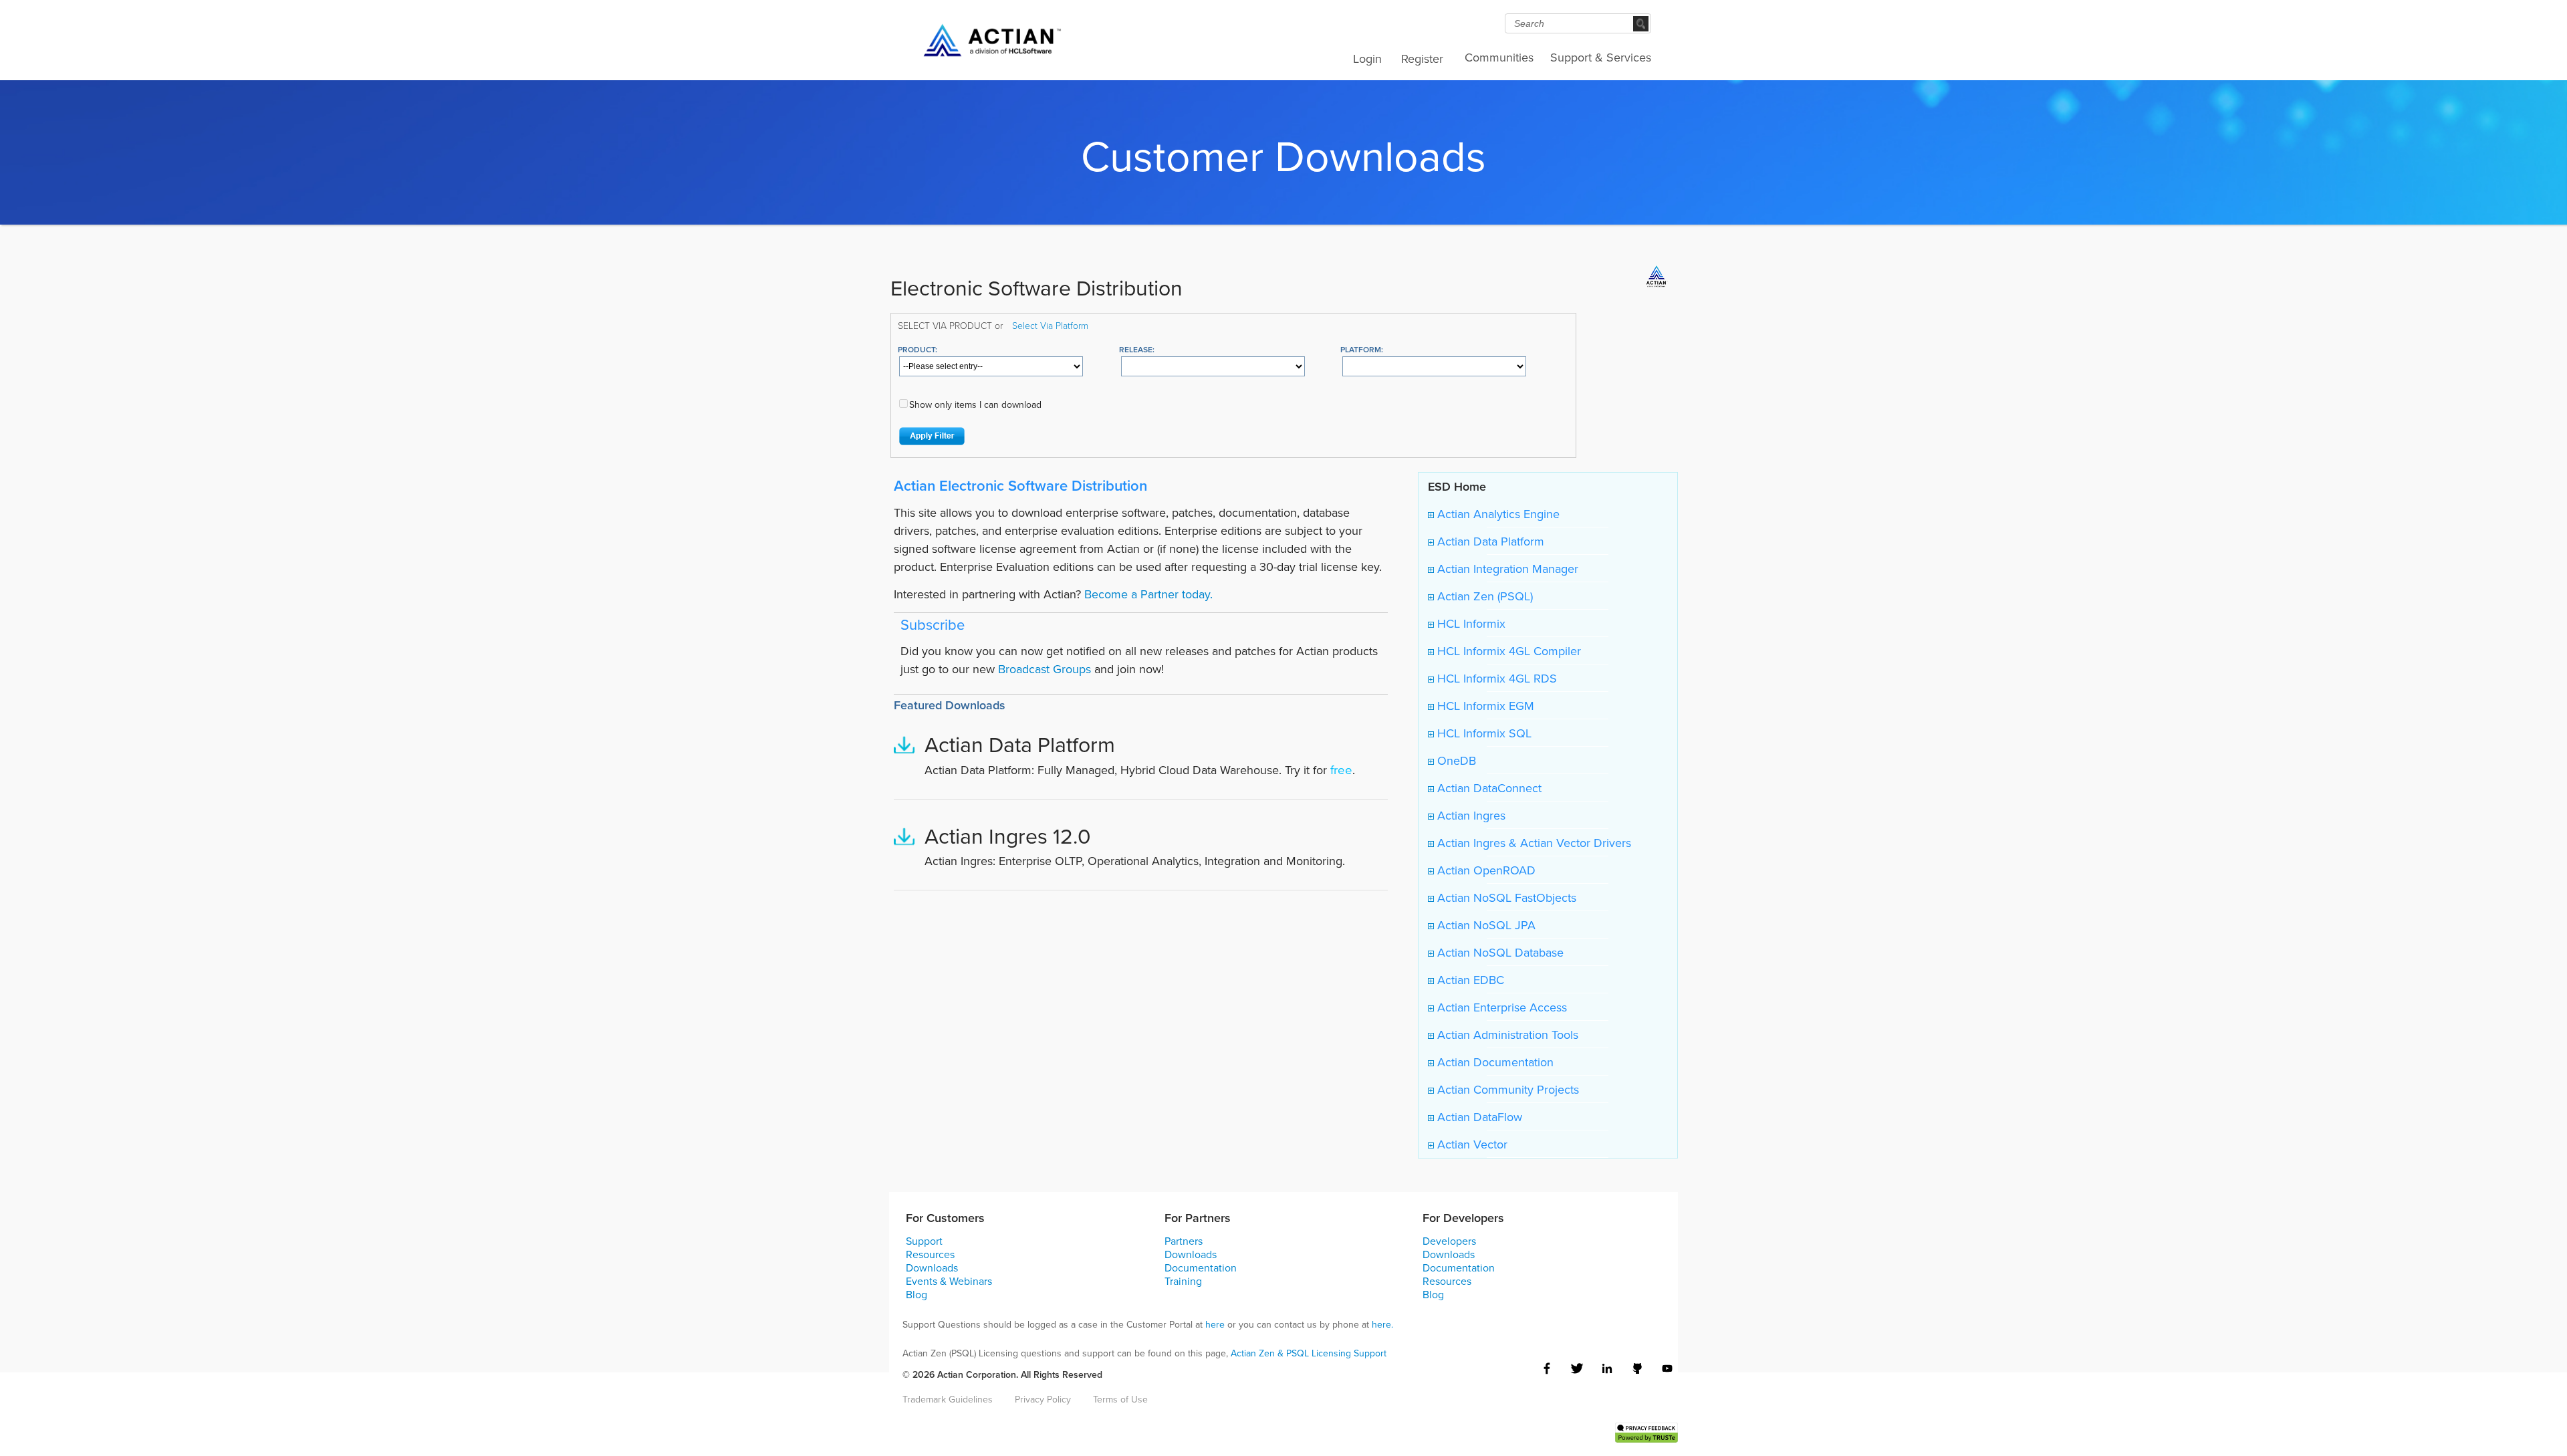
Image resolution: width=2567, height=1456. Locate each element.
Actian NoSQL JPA (1485, 925)
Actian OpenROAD (1485, 870)
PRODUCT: (918, 349)
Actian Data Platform (1489, 541)
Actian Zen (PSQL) (1483, 596)
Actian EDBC (1469, 980)
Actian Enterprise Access (1500, 1007)
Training (1183, 1281)
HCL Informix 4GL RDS (1495, 678)
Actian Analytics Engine (1497, 514)
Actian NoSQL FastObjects (1505, 897)
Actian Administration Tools (1506, 1035)
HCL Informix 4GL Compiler (1507, 651)
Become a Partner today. (1148, 594)
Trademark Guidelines (948, 1399)
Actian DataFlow (1478, 1117)
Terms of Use (1120, 1399)
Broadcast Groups (1045, 669)
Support (924, 1241)
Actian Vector (1471, 1144)
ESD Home (1457, 486)
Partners (1184, 1241)
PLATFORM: (1362, 349)
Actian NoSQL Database (1499, 952)
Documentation (1201, 1267)
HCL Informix (1470, 623)
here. (1382, 1324)
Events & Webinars (949, 1281)
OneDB (1455, 760)
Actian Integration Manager (1506, 569)
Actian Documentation (1494, 1062)
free (1341, 769)
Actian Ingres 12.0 (1008, 835)
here (1215, 1324)
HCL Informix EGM (1484, 706)
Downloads (932, 1267)
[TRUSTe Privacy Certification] (1646, 1431)
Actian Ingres (1470, 815)
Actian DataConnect (1488, 788)
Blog (916, 1294)
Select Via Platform (1050, 325)
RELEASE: (1137, 349)
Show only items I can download (975, 404)
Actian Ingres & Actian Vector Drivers (1533, 843)
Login (1367, 58)
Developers (1449, 1241)
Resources (930, 1254)
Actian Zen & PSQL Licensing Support (1309, 1353)
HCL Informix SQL (1483, 733)
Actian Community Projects (1506, 1089)
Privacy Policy (1043, 1399)
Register (1422, 58)
